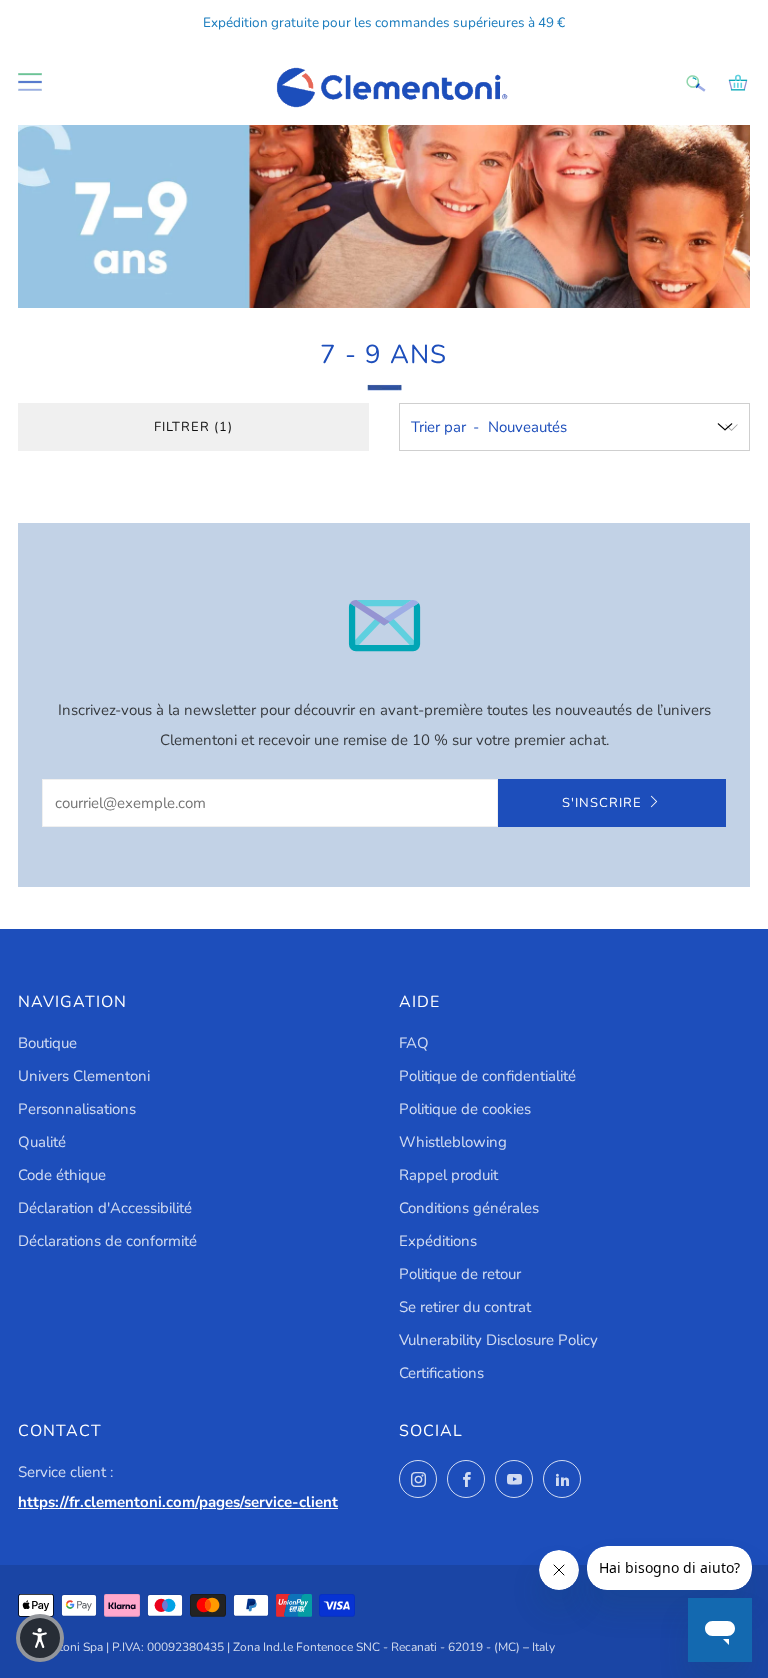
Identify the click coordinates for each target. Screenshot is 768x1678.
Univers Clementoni (84, 1076)
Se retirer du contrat (465, 1307)
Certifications (441, 1373)
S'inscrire (602, 803)
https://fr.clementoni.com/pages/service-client (178, 1502)
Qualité (42, 1142)
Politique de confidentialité (487, 1076)
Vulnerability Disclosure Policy (498, 1340)
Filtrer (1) (193, 427)
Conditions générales (469, 1208)
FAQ (414, 1043)
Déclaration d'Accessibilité (105, 1208)
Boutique (47, 1043)
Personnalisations (77, 1109)
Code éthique (62, 1175)
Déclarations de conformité (107, 1241)
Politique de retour (460, 1274)
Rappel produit (448, 1175)
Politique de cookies (465, 1109)
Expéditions (438, 1241)
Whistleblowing (453, 1142)
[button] (40, 1638)
